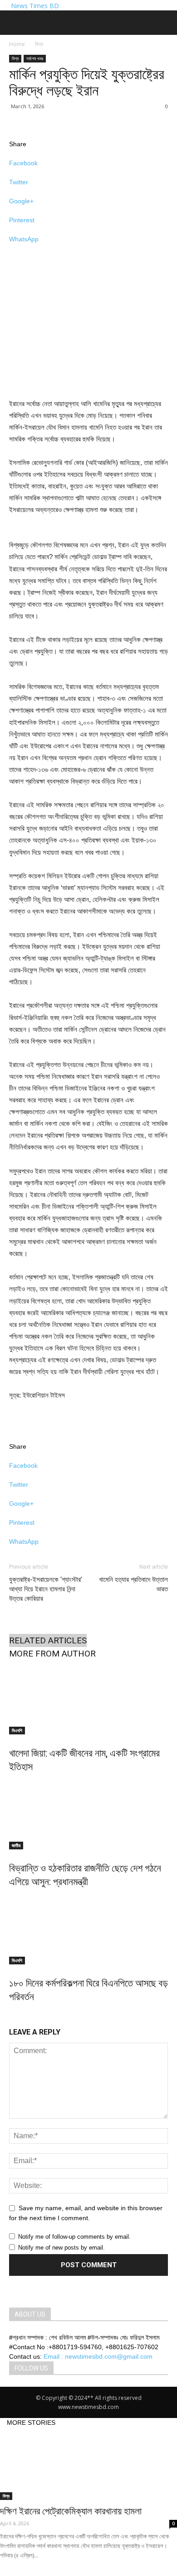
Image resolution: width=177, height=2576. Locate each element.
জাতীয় (16, 1845)
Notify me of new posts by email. (61, 2248)
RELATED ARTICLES (48, 1640)
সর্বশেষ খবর (35, 58)
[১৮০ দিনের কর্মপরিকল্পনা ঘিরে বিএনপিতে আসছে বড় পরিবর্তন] (88, 1930)
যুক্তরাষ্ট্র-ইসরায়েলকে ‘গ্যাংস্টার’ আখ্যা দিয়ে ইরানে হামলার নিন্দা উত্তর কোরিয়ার (46, 1589)
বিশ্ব (39, 44)
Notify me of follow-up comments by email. (74, 2237)
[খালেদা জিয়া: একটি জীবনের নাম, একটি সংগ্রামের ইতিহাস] (88, 1700)
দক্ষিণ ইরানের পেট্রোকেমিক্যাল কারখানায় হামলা (71, 2511)
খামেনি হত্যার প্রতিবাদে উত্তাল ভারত (133, 1584)
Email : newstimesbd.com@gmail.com (98, 2356)
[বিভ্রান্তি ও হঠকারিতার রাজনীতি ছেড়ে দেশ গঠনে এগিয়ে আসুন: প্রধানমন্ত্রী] (88, 1815)
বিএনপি (17, 1730)
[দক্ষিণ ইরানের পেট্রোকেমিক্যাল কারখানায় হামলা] (88, 2464)
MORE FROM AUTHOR (52, 1654)
